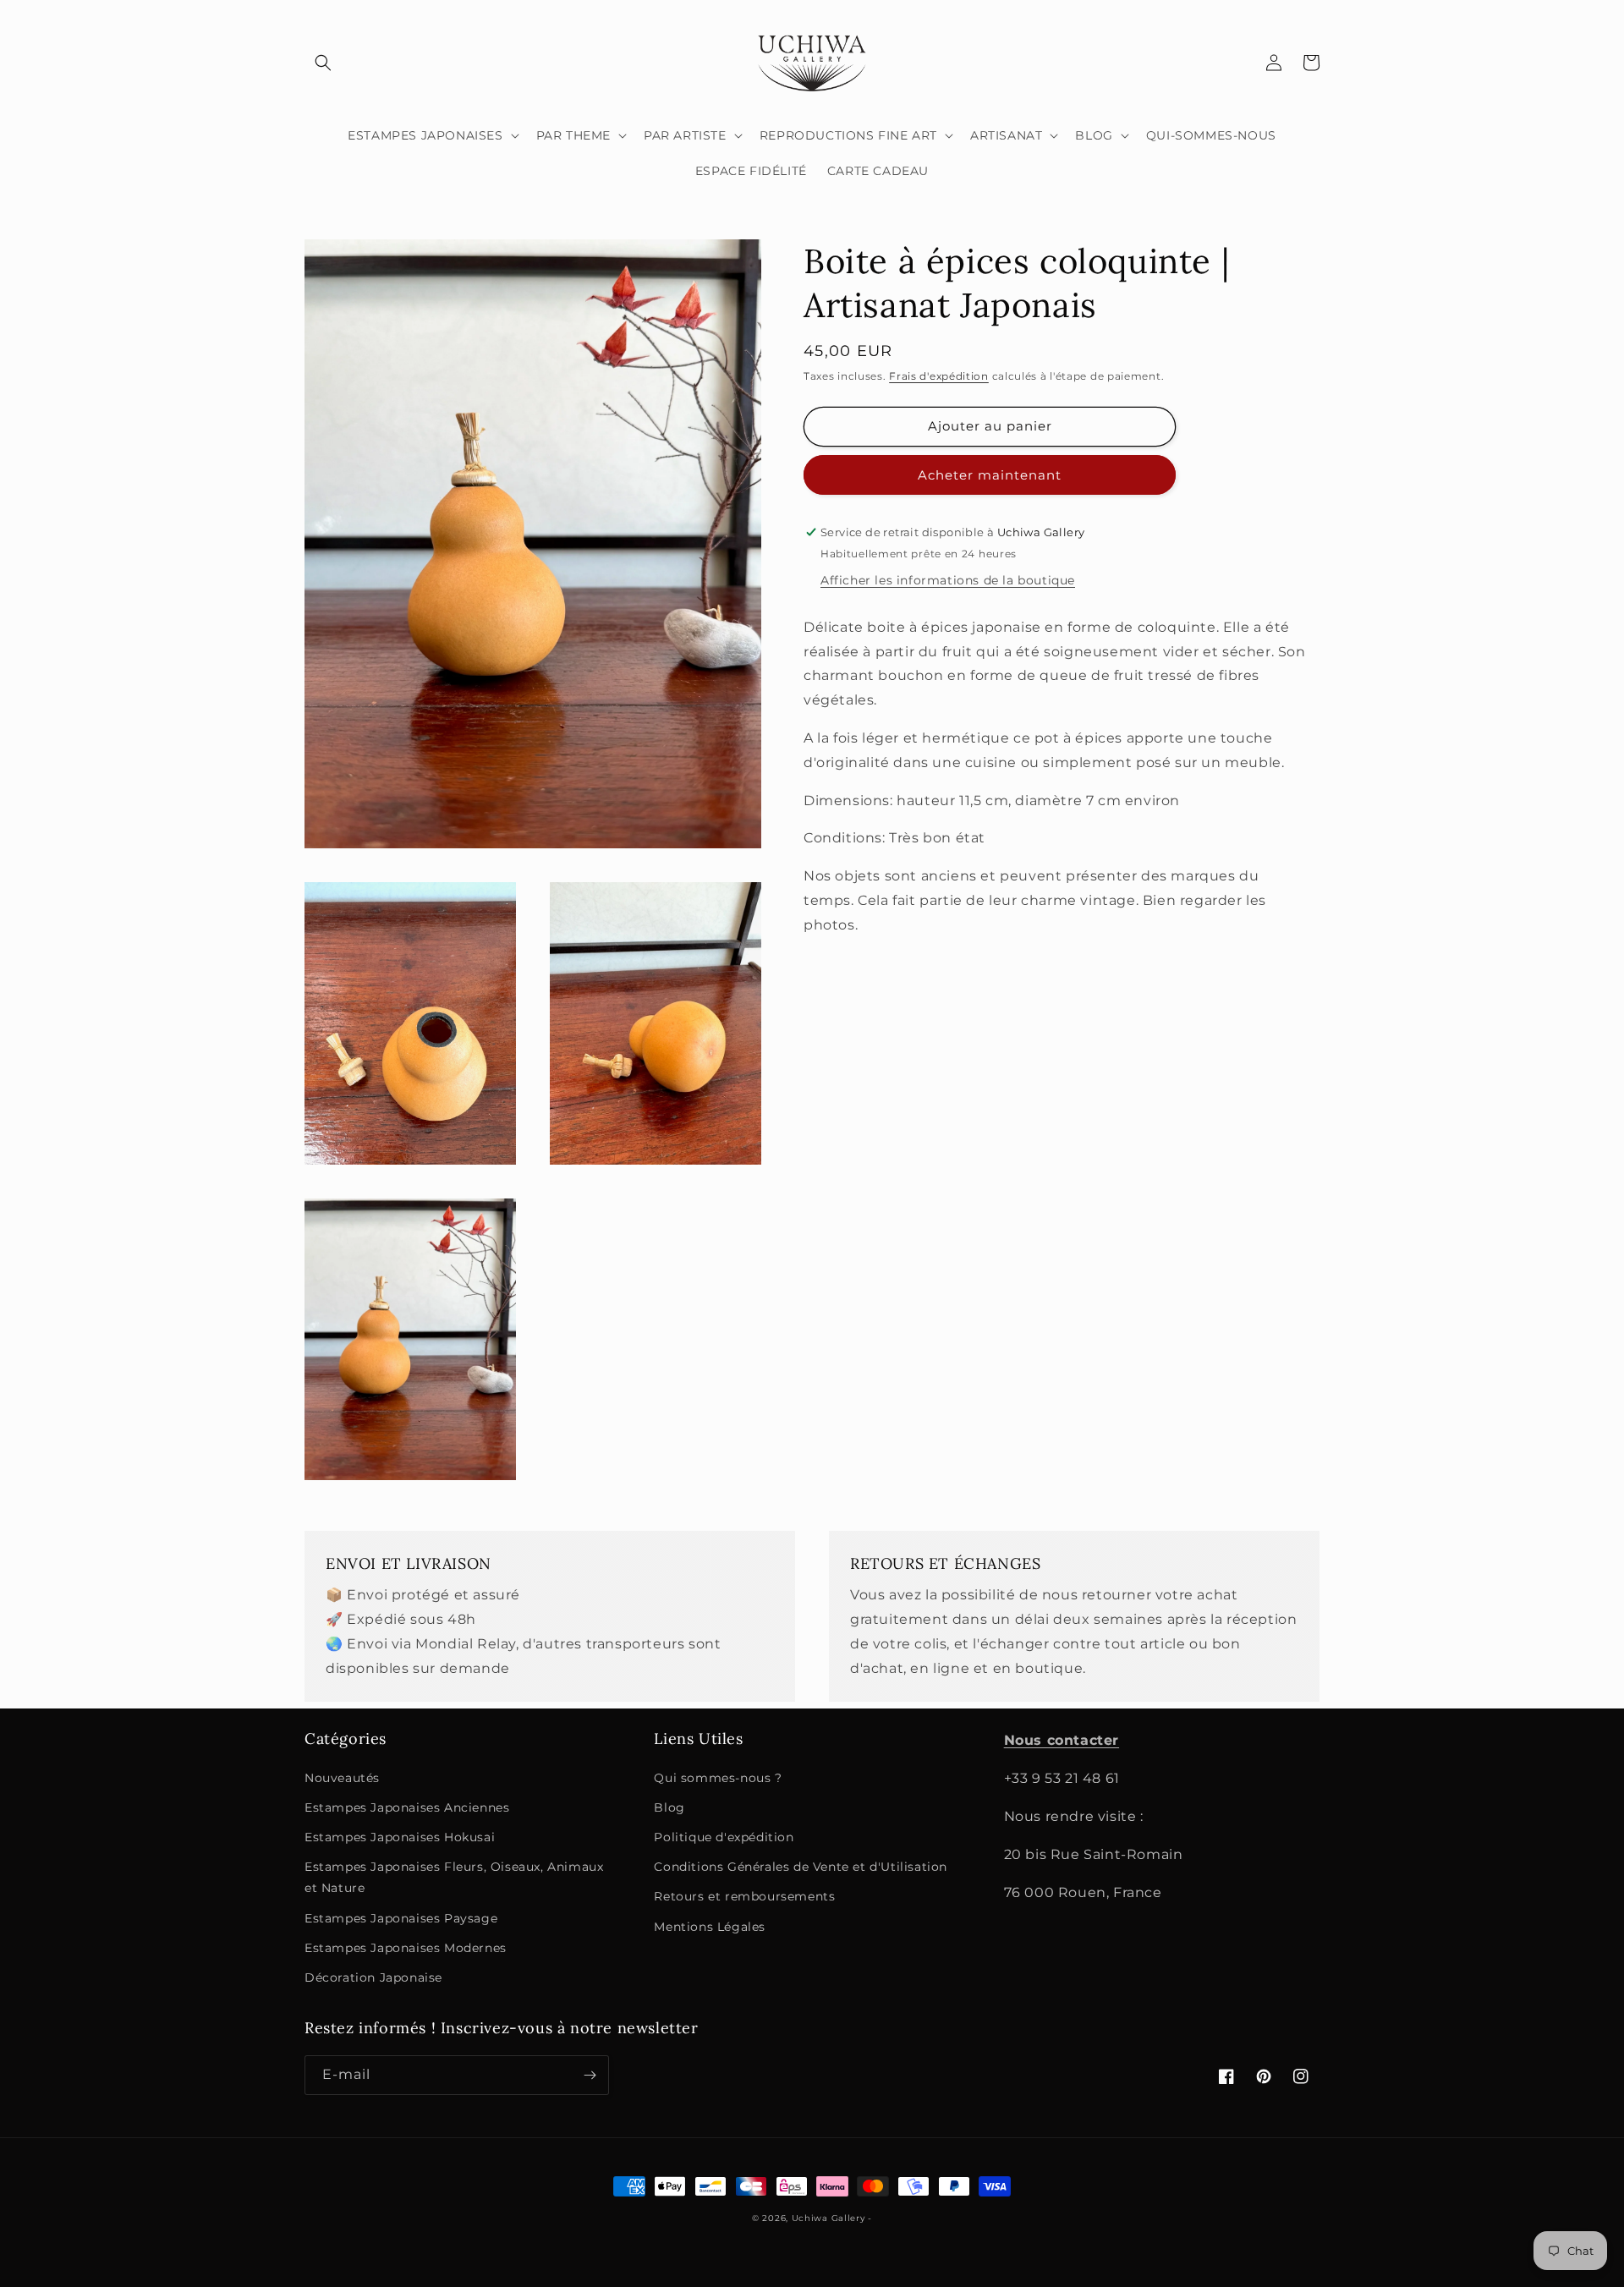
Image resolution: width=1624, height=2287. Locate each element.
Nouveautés (342, 1778)
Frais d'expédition (939, 376)
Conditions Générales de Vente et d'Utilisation (801, 1867)
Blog (669, 1807)
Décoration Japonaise (373, 1977)
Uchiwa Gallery (828, 2218)
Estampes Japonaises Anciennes (407, 1807)
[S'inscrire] (590, 2075)
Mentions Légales (710, 1927)
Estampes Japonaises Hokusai (400, 1837)
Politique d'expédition (724, 1837)
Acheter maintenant (990, 475)
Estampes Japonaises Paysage (401, 1918)
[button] (323, 63)
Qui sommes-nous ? (718, 1778)
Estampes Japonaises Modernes (406, 1948)
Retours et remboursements (744, 1896)
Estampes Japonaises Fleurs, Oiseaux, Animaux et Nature (454, 1877)
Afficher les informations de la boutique (948, 580)
